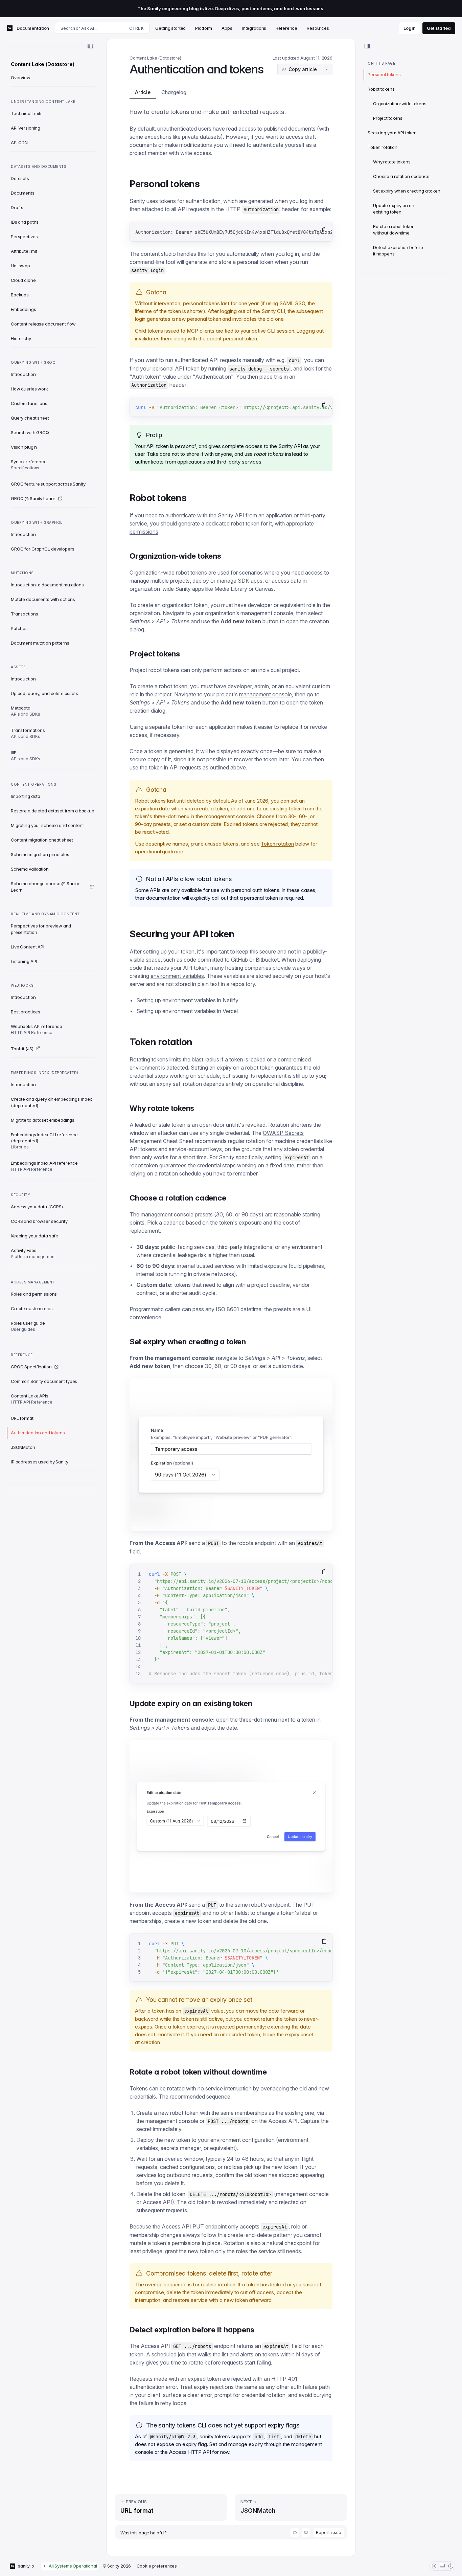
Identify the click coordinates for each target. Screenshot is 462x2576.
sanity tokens (215, 2436)
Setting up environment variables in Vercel (187, 1011)
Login (409, 28)
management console (267, 613)
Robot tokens (381, 89)
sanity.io (26, 2566)
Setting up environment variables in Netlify (187, 1000)
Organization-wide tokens (400, 104)
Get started (439, 28)
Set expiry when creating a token (407, 191)
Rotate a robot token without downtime (394, 230)
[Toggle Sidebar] (90, 46)
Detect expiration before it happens (398, 251)
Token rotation (277, 844)
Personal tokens (384, 74)
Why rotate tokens (392, 162)
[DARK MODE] (451, 2566)
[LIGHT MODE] (434, 2566)
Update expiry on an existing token (394, 209)
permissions (144, 532)
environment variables (177, 976)
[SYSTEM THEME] (442, 2566)
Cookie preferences (157, 2566)
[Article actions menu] (327, 69)
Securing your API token (392, 133)
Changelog (174, 92)
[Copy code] (324, 230)
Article (143, 92)
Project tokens (388, 118)
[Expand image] (231, 1454)
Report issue (329, 2533)
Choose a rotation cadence (401, 176)
